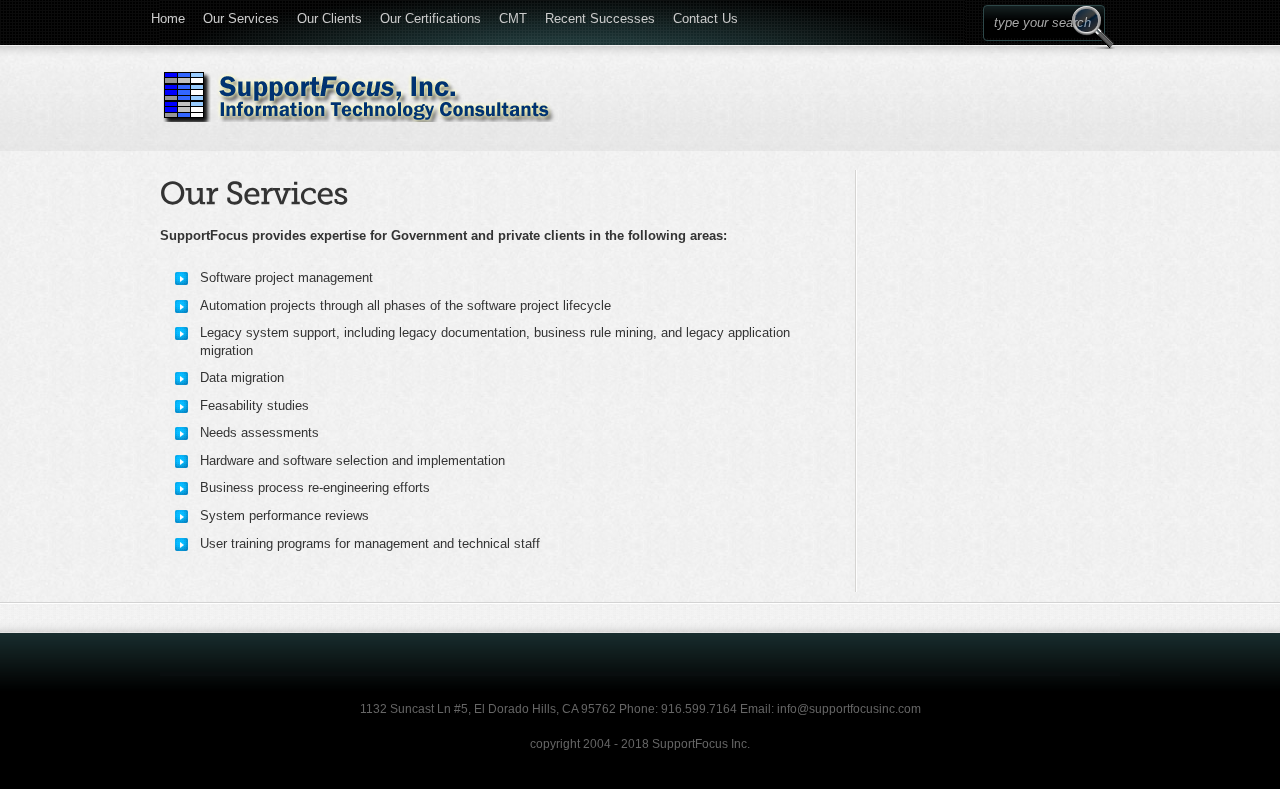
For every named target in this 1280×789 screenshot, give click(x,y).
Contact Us (705, 15)
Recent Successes (600, 15)
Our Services (241, 15)
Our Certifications (430, 15)
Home (168, 15)
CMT (513, 15)
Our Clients (329, 15)
